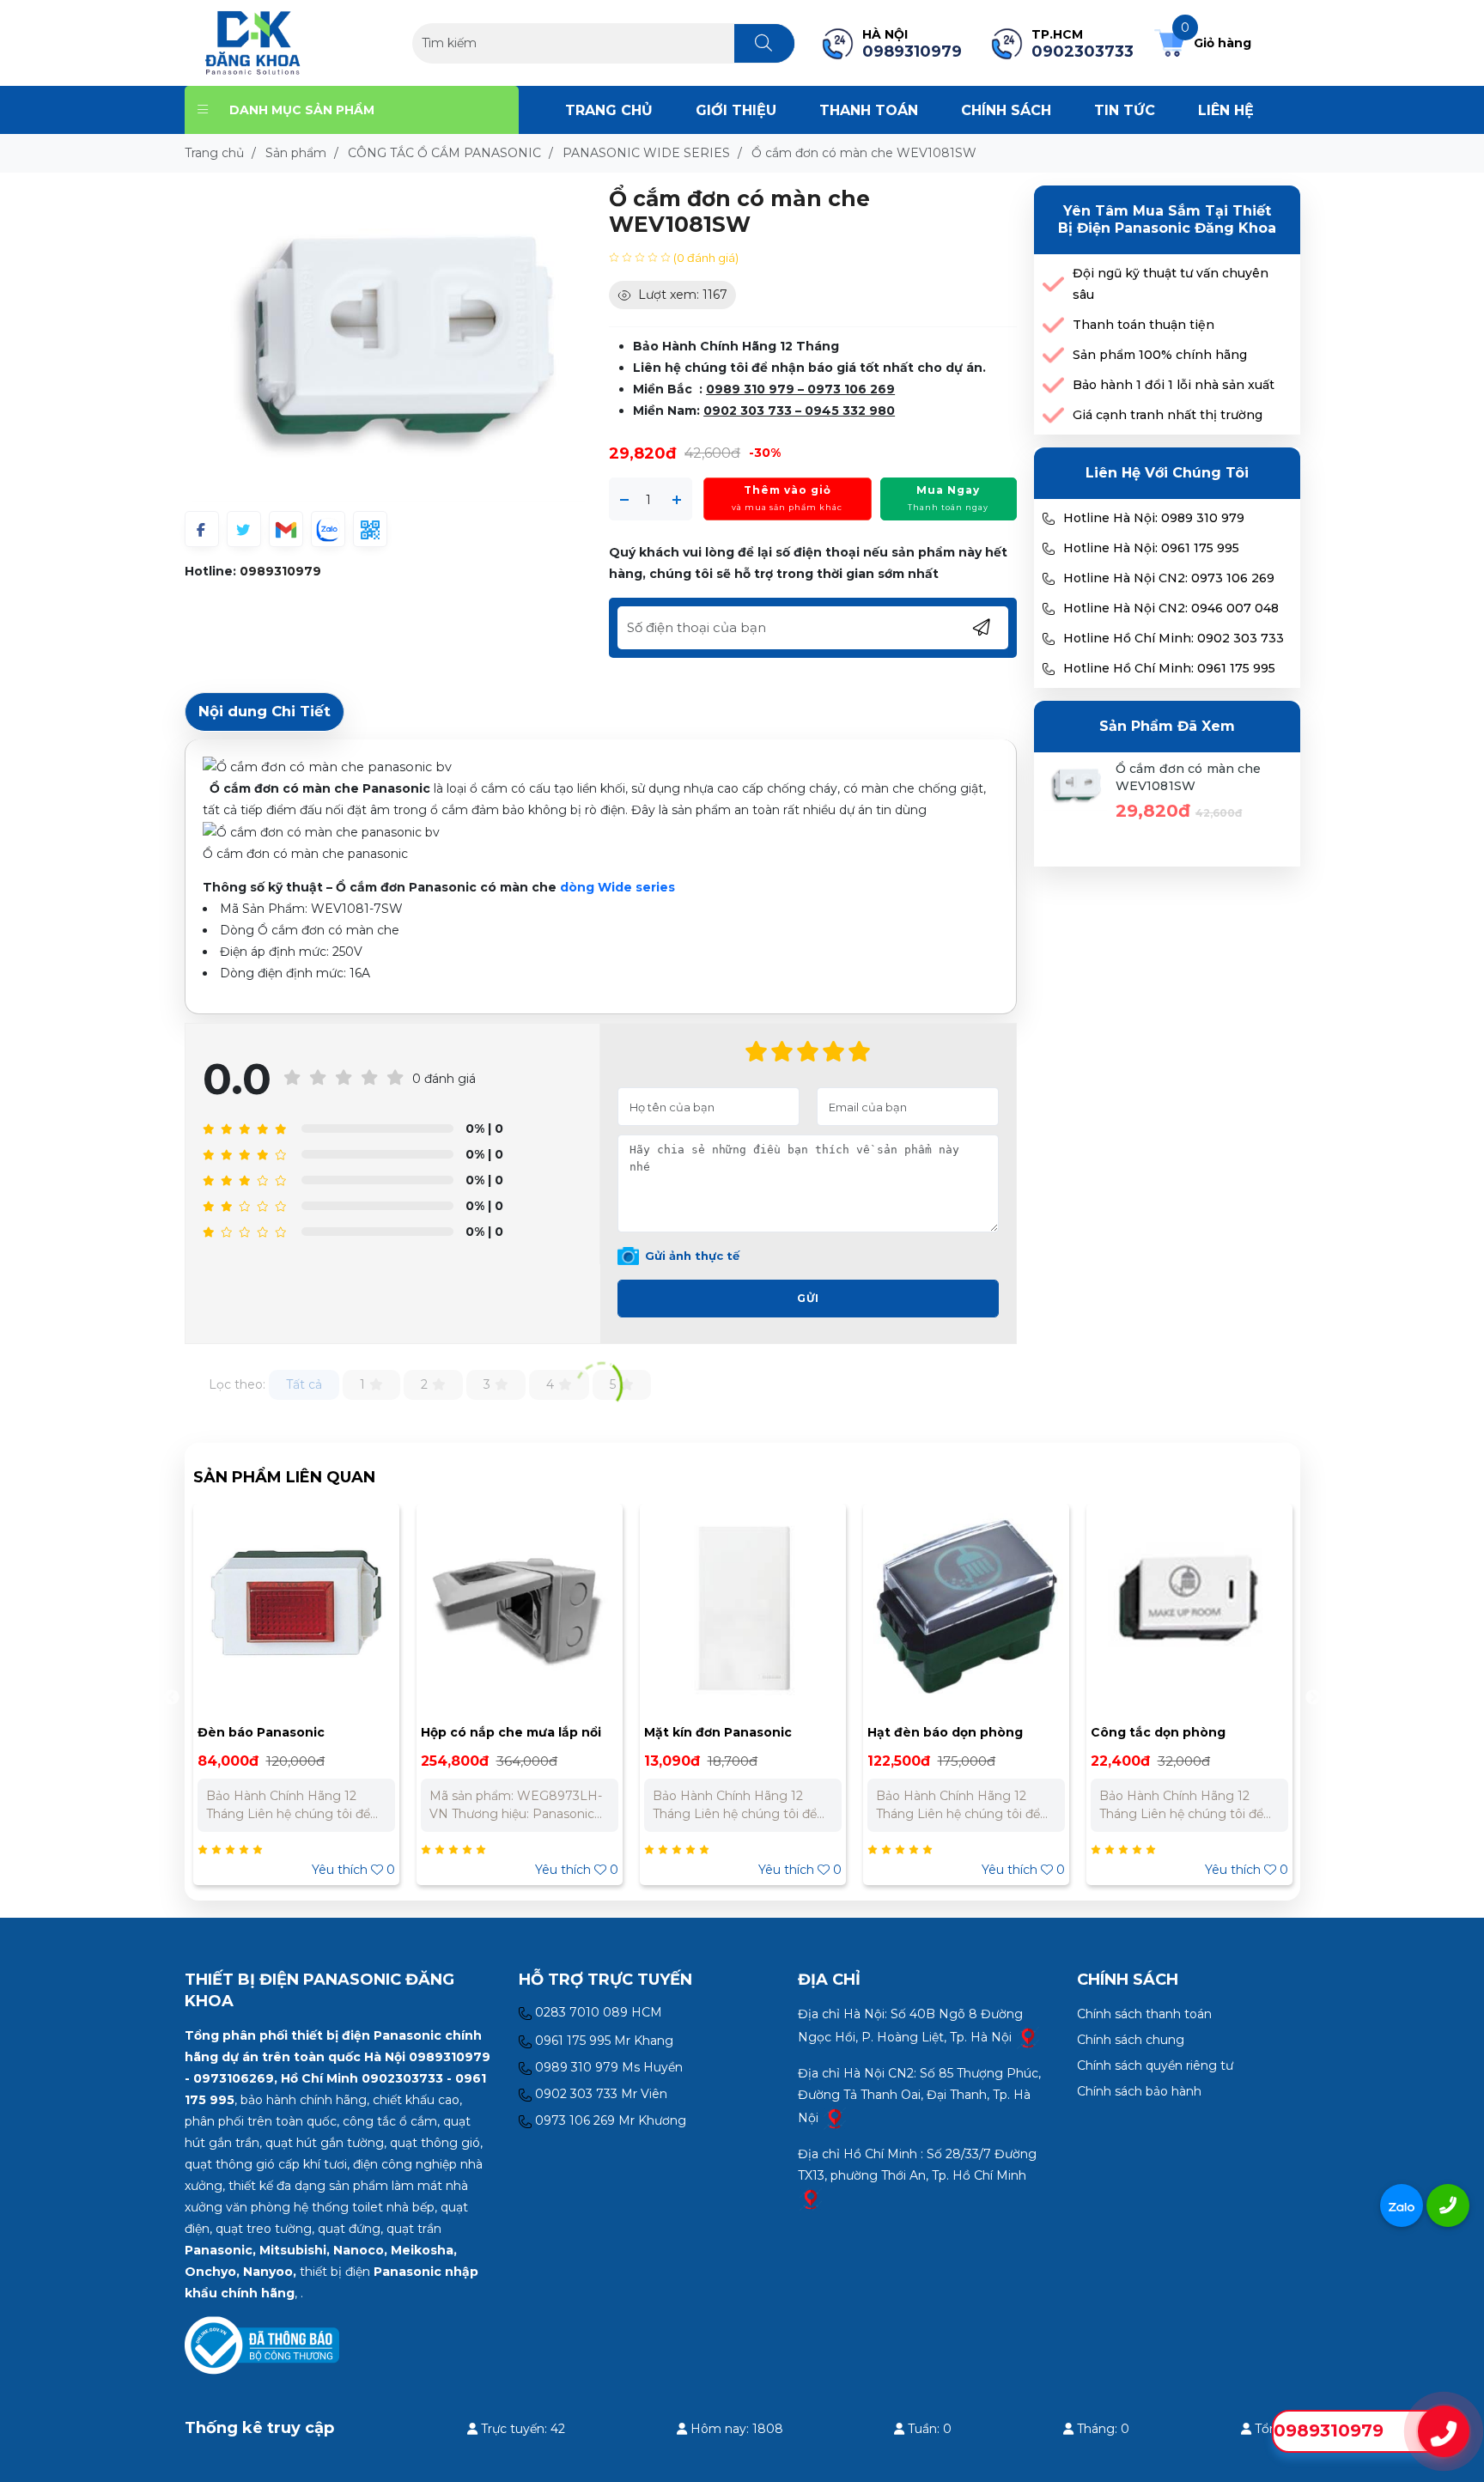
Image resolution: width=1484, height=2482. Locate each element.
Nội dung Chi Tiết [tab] (265, 711)
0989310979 (280, 571)
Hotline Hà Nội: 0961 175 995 (1151, 548)
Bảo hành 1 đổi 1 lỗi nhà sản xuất (1174, 385)
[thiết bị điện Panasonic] (253, 42)
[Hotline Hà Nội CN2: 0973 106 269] (1049, 579)
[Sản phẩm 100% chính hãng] (1053, 355)
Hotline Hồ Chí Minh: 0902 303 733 (1174, 638)
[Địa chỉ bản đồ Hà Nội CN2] (835, 2118)
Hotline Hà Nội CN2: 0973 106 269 (1169, 578)
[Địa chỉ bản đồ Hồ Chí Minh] (811, 2199)
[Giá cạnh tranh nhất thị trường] (1053, 415)
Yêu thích (415, 1870)
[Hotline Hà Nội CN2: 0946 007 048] (1049, 609)
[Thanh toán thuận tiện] (1053, 325)
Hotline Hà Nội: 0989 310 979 (1154, 518)
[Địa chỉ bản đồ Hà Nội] (1028, 2037)
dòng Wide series (617, 887)
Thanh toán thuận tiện (1143, 325)
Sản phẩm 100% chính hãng (1160, 355)
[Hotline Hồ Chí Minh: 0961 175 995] (1049, 669)
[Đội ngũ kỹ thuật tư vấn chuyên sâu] (1053, 285)
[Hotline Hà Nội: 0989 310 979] (1049, 519)
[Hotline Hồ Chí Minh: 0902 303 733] (1049, 639)
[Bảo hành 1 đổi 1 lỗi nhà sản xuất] (1053, 385)
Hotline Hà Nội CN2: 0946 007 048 (1171, 608)
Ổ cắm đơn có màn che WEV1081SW (1189, 777)
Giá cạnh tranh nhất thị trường (1168, 415)
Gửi (808, 1298)
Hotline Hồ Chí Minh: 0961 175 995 (1169, 668)
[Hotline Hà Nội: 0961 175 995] (1049, 549)
